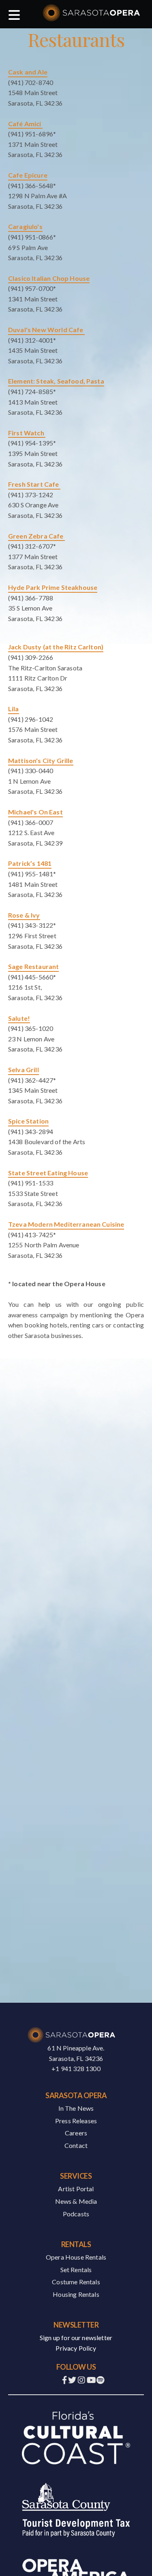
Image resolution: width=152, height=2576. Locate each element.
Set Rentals (76, 2270)
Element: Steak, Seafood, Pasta (56, 381)
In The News (76, 2108)
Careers (76, 2133)
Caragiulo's (25, 226)
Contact (76, 2145)
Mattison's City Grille (41, 760)
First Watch (27, 433)
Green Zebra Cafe (36, 536)
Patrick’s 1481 (30, 863)
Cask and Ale (28, 72)
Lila (14, 709)
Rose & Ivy (24, 915)
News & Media (76, 2201)
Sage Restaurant (33, 966)
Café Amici (25, 124)
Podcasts (76, 2214)
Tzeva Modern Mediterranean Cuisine (66, 1224)
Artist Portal (76, 2189)
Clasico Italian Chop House (49, 278)
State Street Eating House (48, 1173)
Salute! (19, 1018)
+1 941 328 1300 (76, 2068)
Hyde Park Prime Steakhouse (53, 587)
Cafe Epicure (28, 175)
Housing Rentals (76, 2294)
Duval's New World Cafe (46, 330)
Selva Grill (24, 1070)
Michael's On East (35, 812)
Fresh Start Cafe (34, 484)
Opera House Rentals (76, 2257)
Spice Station (28, 1121)
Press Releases (76, 2121)
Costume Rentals (76, 2282)
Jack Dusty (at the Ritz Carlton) (56, 647)
